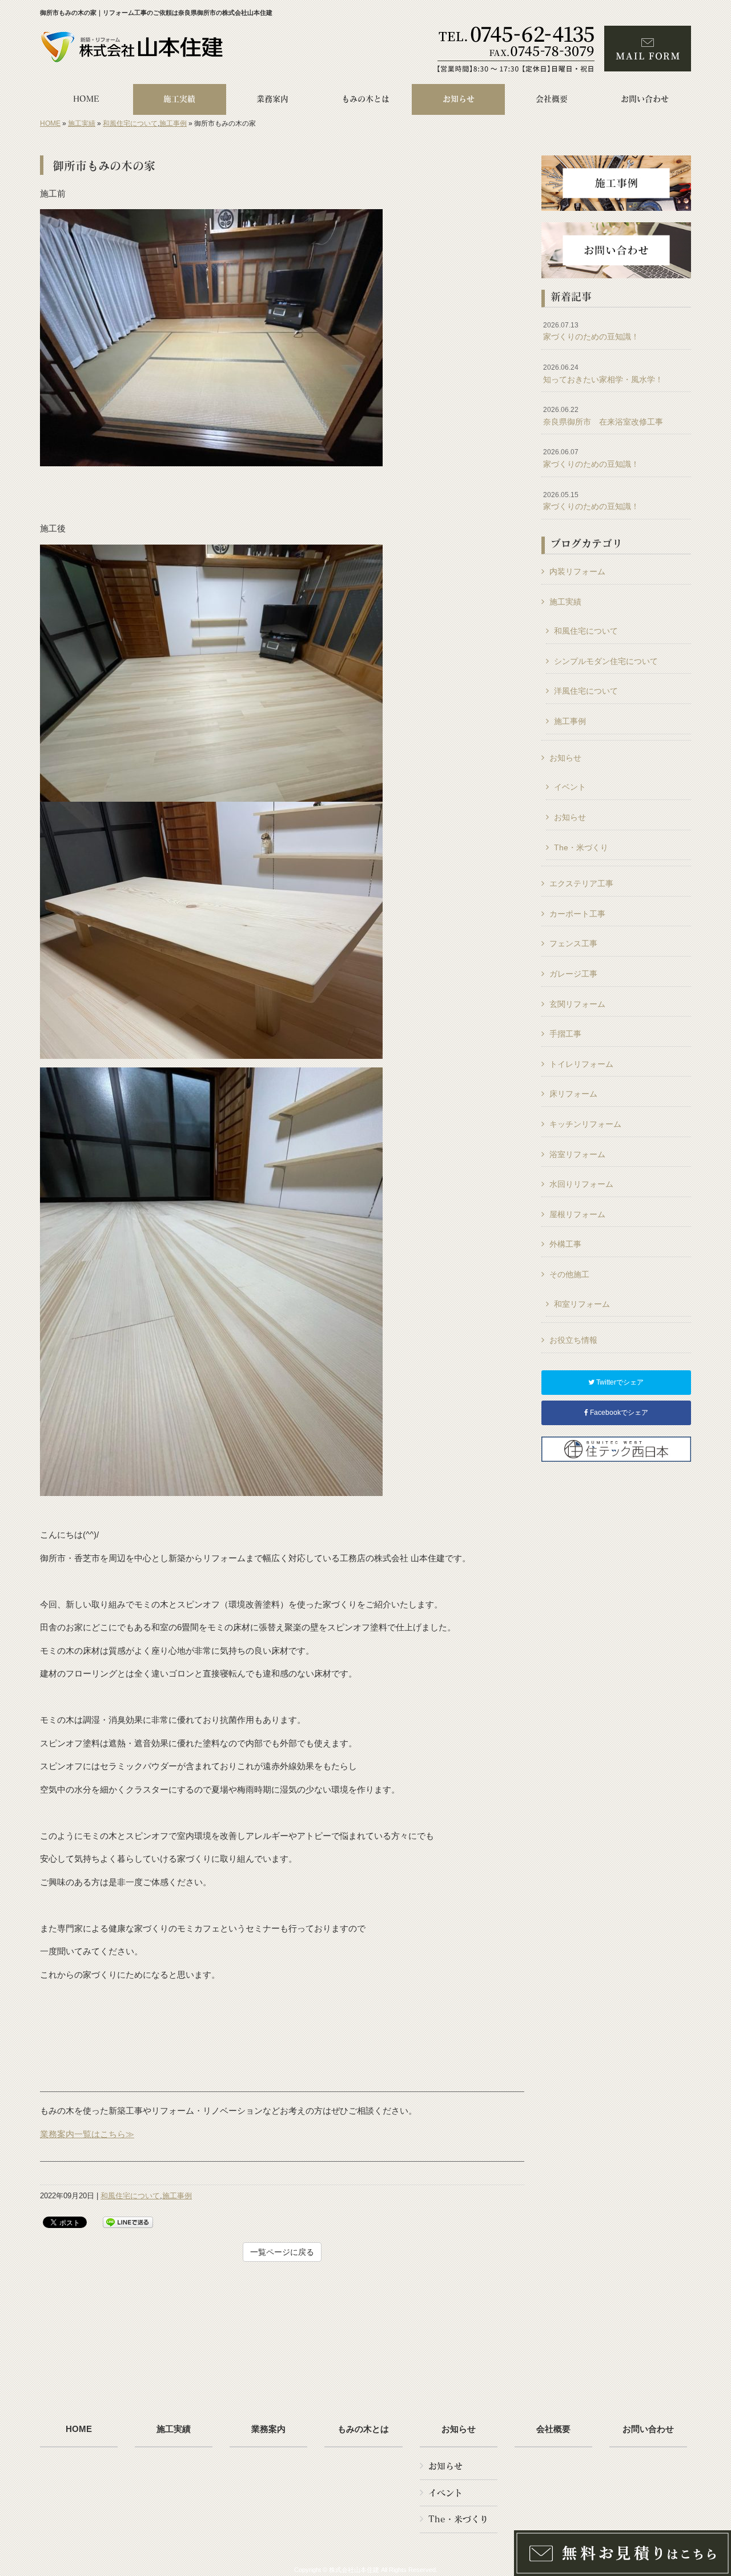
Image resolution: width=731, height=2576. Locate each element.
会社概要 (553, 2429)
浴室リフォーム (577, 1154)
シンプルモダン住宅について (606, 661)
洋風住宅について (586, 691)
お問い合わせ (648, 2429)
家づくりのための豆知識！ (591, 331)
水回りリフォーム (581, 1184)
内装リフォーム (577, 571)
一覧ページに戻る (282, 2252)
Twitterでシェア (619, 1382)
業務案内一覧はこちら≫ (87, 2134)
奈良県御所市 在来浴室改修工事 (603, 416)
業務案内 (268, 2429)
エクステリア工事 (581, 883)
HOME (50, 123)
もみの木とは (363, 2429)
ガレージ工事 (573, 974)
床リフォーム (573, 1094)
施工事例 (173, 123)
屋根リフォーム (577, 1214)
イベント (570, 787)
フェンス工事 (573, 943)
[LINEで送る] (128, 2221)
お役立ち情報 (573, 1340)
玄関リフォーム (577, 1004)
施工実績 (82, 123)
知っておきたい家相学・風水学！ (603, 374)
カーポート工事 (577, 914)
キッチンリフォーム (585, 1124)
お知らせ (565, 758)
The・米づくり (581, 847)
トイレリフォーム (581, 1064)
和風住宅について (130, 123)
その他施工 (569, 1274)
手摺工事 (565, 1034)
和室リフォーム (582, 1304)
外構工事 (565, 1244)
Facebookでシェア (618, 1413)
